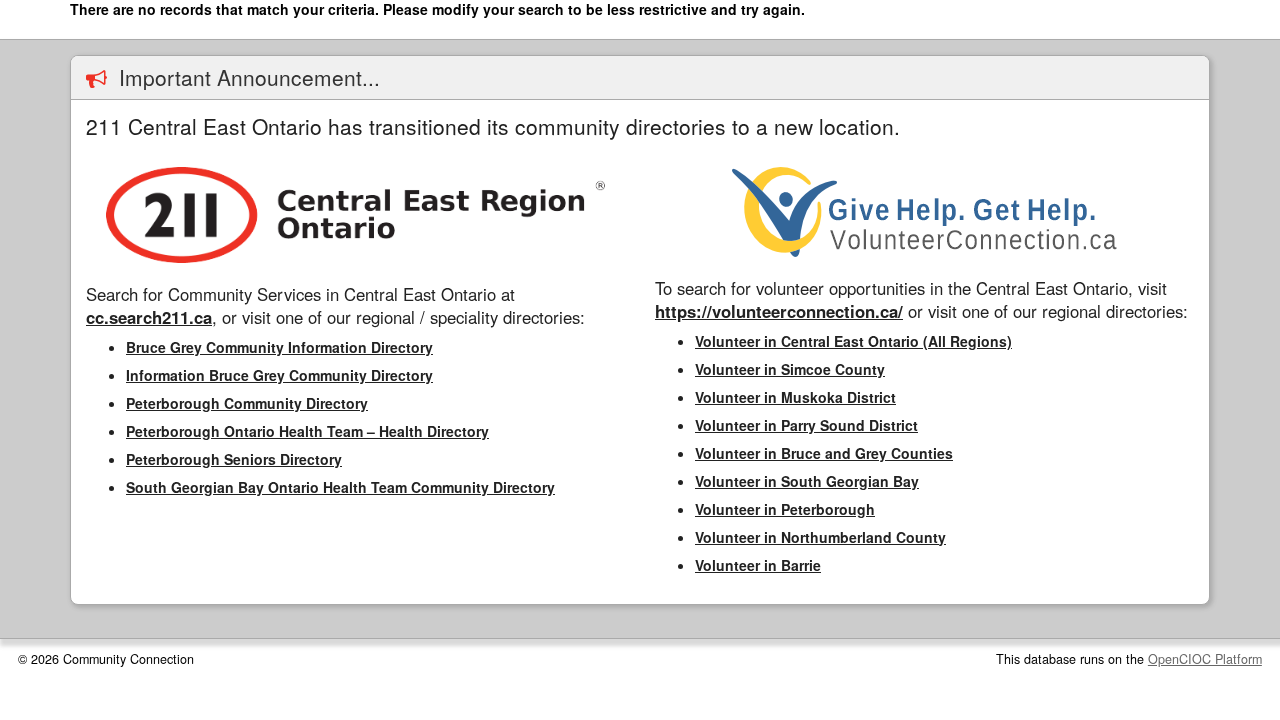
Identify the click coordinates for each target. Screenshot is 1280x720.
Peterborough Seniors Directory (234, 459)
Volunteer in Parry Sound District (806, 425)
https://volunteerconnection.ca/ (779, 311)
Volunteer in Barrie (758, 565)
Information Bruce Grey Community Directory (279, 375)
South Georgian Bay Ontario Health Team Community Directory (340, 487)
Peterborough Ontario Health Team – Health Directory (307, 431)
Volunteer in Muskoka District (795, 397)
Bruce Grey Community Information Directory (279, 347)
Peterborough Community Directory (247, 403)
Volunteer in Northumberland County (820, 537)
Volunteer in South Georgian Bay (807, 481)
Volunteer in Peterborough (785, 509)
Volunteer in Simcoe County (790, 369)
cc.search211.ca (149, 317)
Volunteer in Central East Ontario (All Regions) (853, 341)
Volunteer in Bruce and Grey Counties (824, 453)
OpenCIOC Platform (1205, 659)
